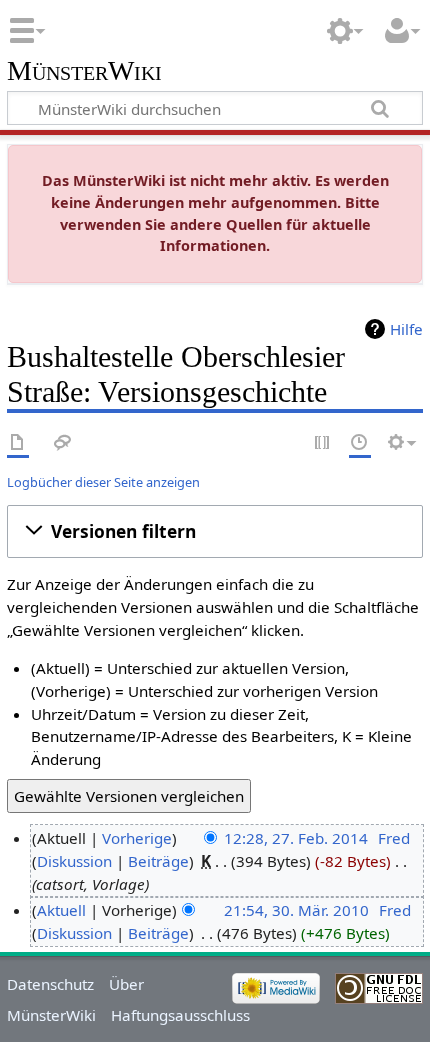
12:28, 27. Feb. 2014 (296, 838)
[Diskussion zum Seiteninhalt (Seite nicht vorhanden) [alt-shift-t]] (63, 443)
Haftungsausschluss (180, 1015)
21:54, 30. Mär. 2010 (296, 910)
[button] (215, 532)
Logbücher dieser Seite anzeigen (103, 482)
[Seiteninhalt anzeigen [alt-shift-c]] (18, 443)
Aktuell (61, 910)
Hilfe (406, 329)
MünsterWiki (84, 71)
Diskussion (74, 861)
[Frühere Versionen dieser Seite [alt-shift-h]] (360, 443)
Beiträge (158, 861)
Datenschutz (50, 984)
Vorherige (137, 838)
